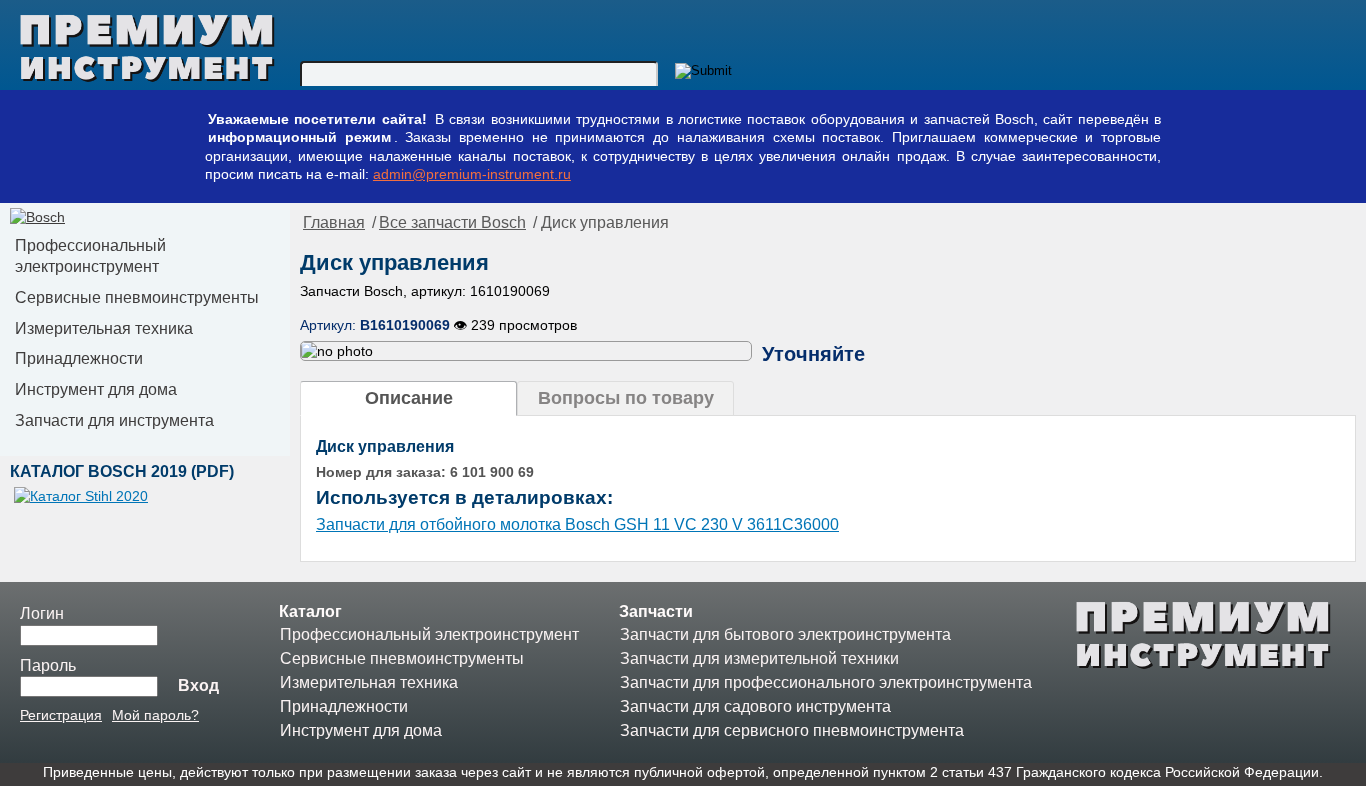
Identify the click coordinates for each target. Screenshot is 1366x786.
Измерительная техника (104, 328)
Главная (334, 222)
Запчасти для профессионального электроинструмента (826, 682)
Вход (198, 685)
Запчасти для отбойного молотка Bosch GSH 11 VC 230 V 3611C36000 (577, 524)
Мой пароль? (155, 715)
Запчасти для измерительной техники (759, 658)
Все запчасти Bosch (452, 222)
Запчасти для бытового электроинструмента (785, 634)
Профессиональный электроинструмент (90, 256)
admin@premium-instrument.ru (472, 174)
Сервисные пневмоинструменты (137, 297)
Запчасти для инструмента (114, 420)
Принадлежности (79, 358)
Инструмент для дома (96, 389)
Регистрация (61, 715)
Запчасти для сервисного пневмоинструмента (792, 730)
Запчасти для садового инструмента (755, 706)
